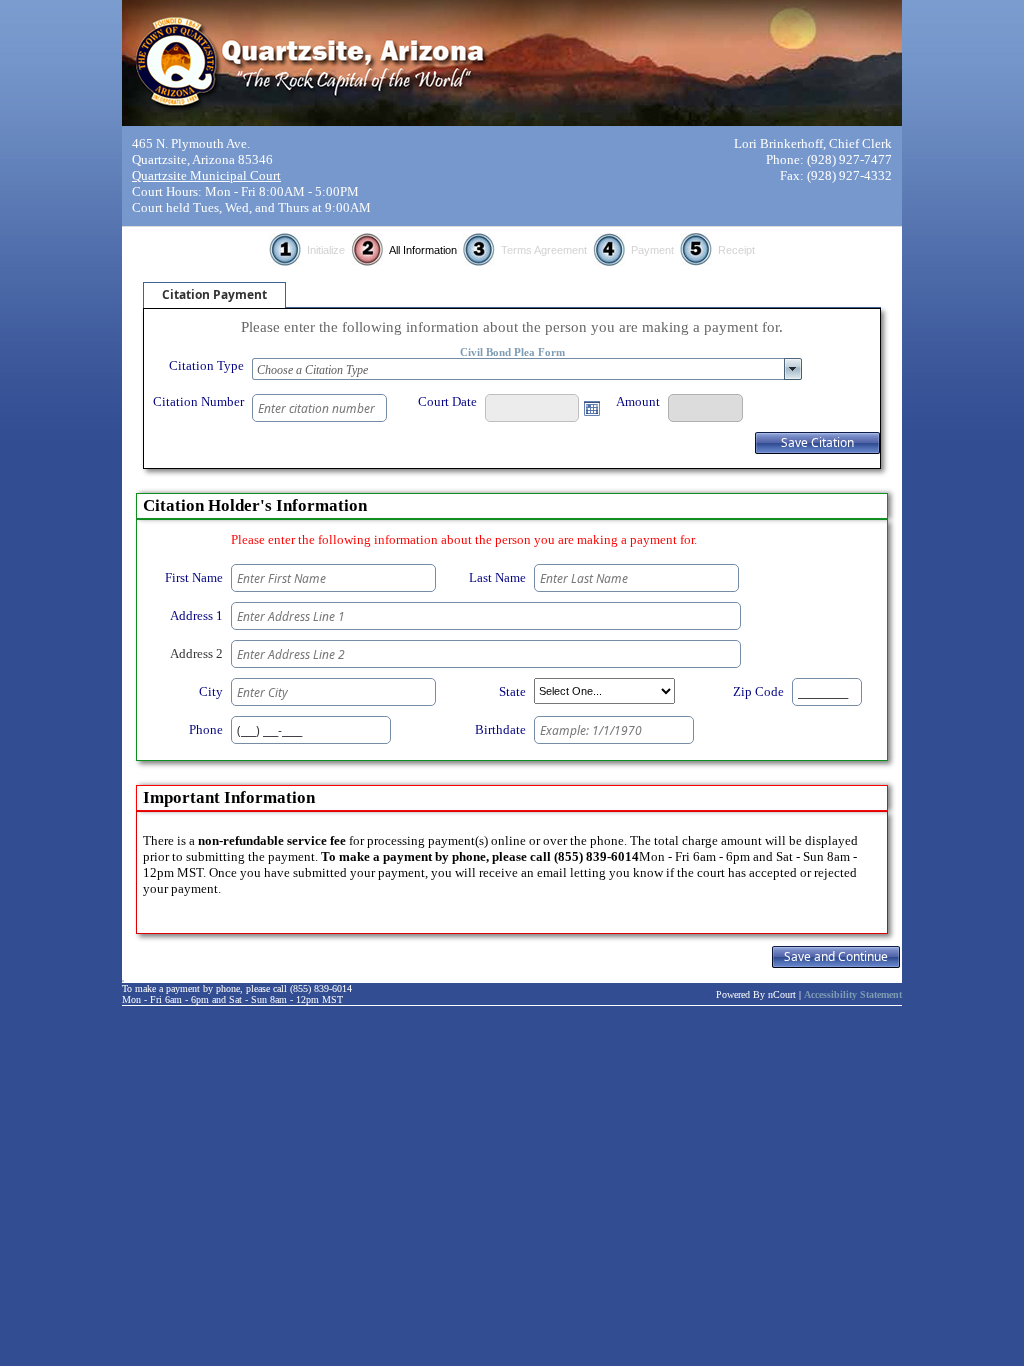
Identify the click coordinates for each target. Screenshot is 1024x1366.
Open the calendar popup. (592, 408)
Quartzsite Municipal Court (206, 175)
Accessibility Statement (853, 994)
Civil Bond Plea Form (512, 352)
